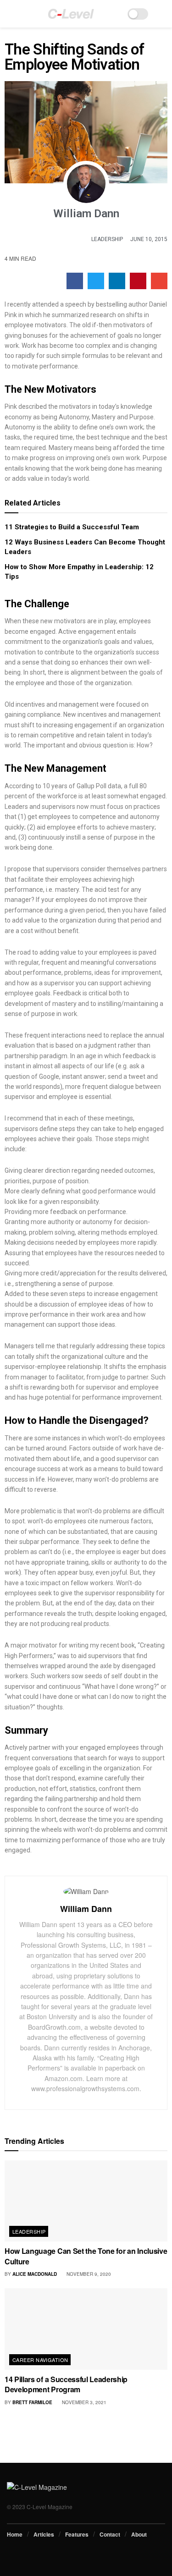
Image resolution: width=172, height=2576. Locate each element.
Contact (110, 2534)
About (139, 2534)
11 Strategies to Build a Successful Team (72, 527)
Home (15, 2534)
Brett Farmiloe (32, 2402)
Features (77, 2534)
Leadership (107, 239)
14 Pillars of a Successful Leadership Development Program (66, 2384)
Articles (44, 2534)
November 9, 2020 (88, 2274)
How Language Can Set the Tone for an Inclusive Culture (86, 2256)
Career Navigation (40, 2360)
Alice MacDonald (35, 2274)
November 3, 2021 (83, 2402)
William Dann (86, 1909)
